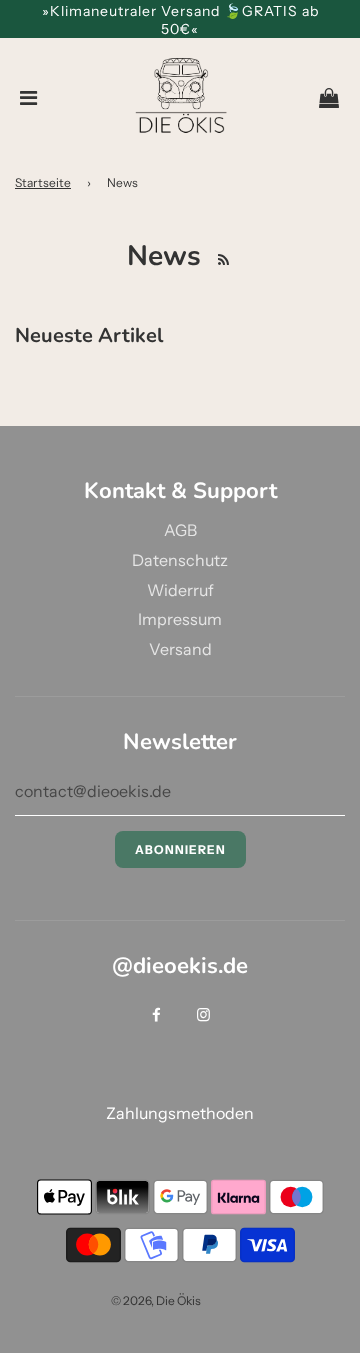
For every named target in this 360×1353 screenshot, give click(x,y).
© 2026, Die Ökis (156, 1300)
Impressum (180, 619)
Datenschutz (180, 560)
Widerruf (180, 590)
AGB (180, 530)
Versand (180, 649)
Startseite (43, 182)
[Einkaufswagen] (329, 98)
